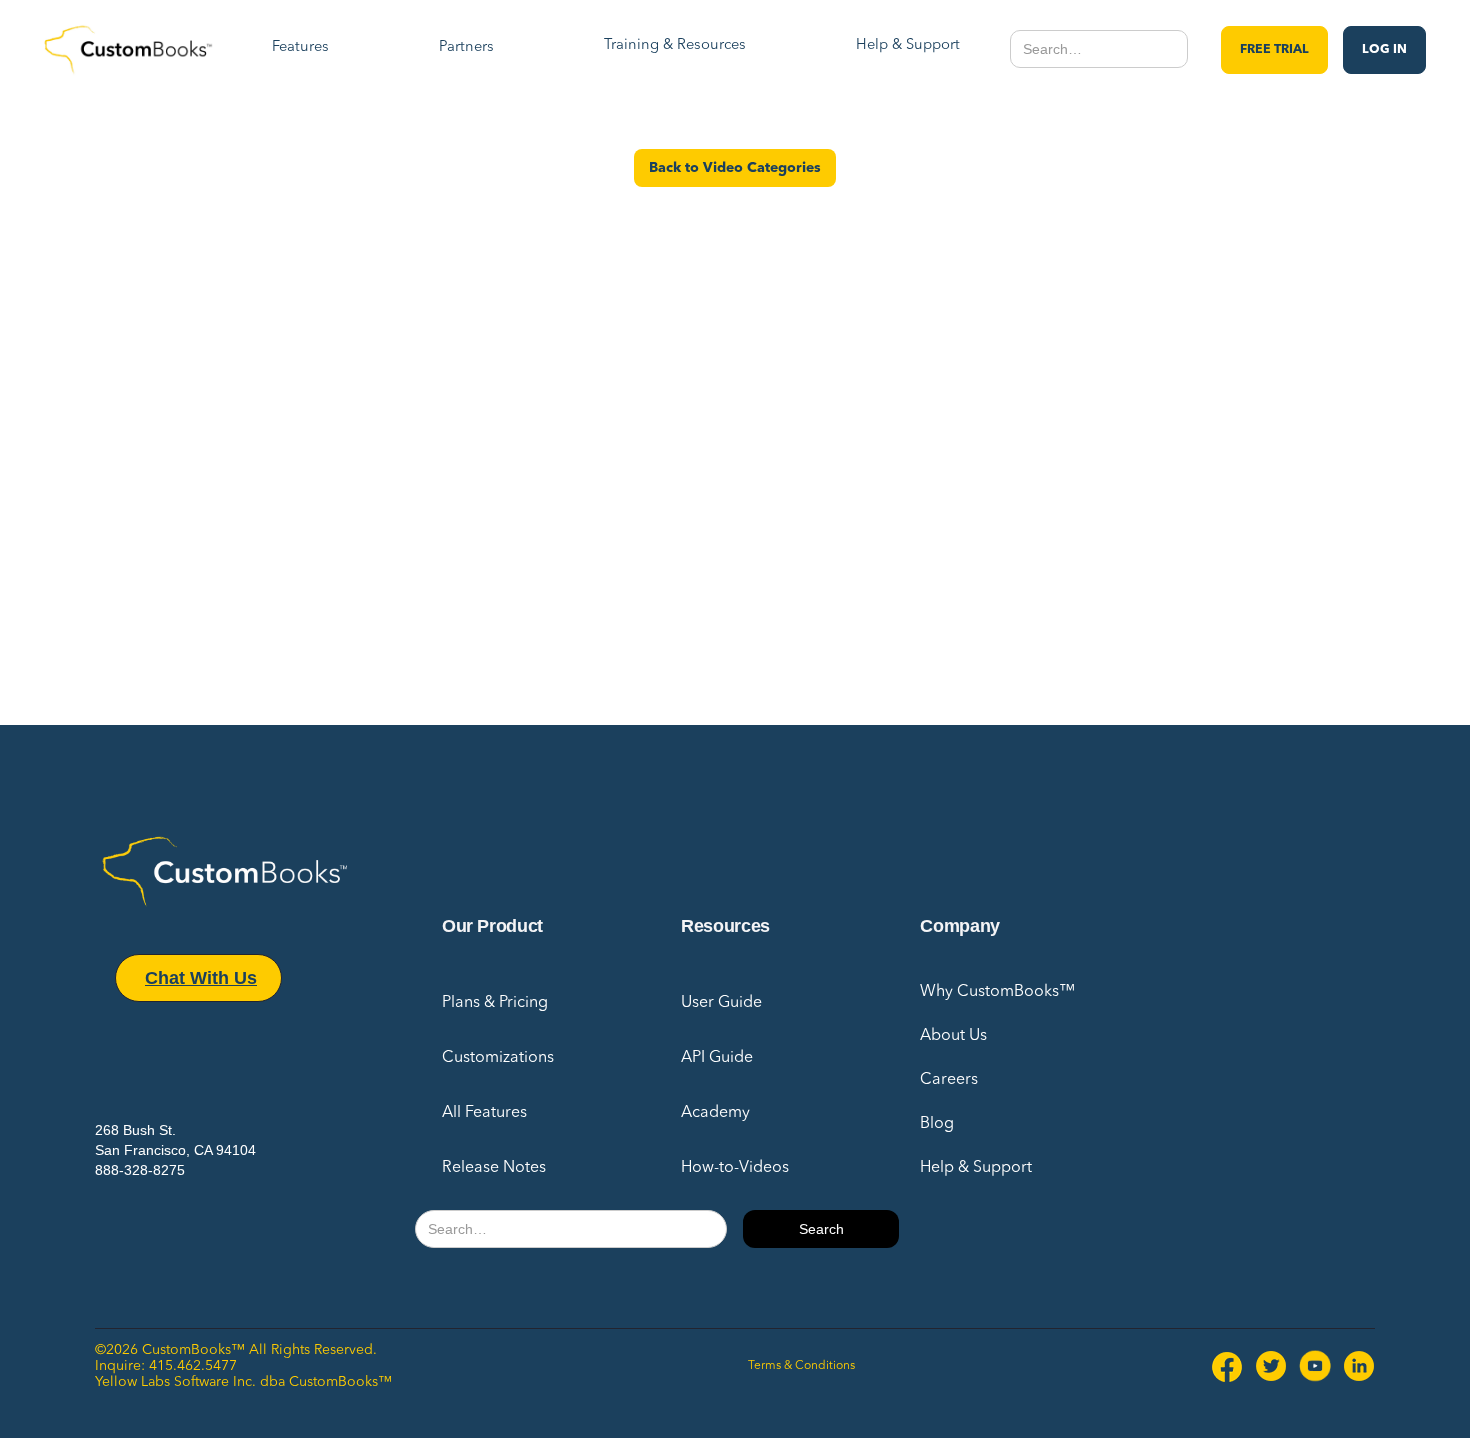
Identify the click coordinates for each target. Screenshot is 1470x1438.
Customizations (498, 1058)
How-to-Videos (735, 1168)
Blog (937, 1124)
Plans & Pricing (495, 1003)
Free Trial (1274, 50)
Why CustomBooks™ (997, 992)
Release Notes (494, 1168)
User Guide (721, 1003)
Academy (715, 1113)
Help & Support (976, 1168)
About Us (953, 1036)
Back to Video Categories (735, 168)
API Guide (717, 1058)
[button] (300, 50)
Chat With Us (201, 978)
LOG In (1384, 50)
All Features (484, 1113)
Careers (949, 1080)
